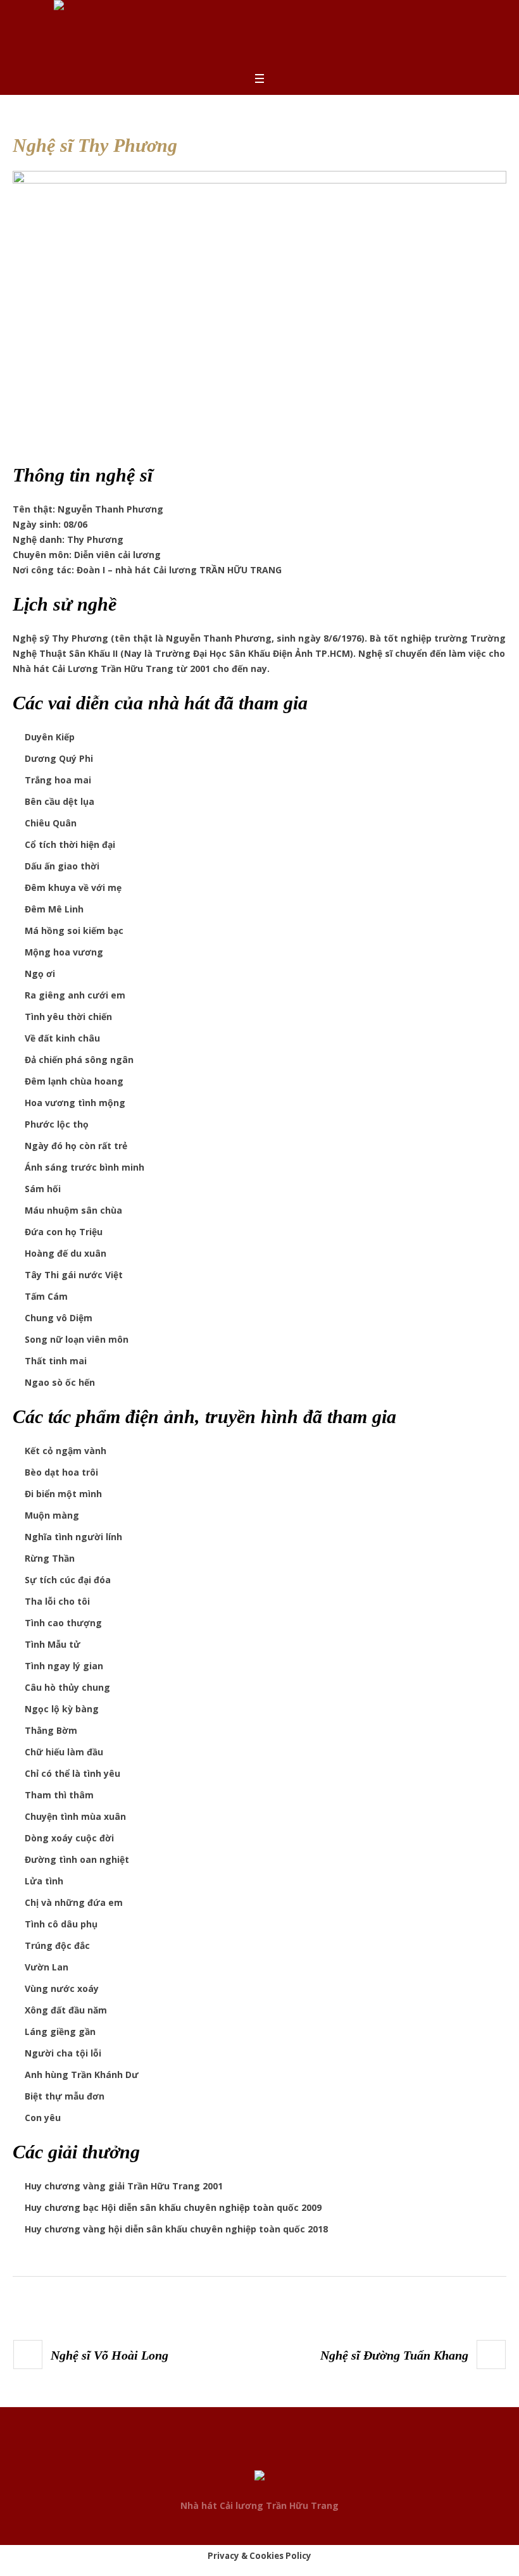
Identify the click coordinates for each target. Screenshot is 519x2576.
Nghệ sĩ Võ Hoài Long (109, 2355)
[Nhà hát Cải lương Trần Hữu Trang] (259, 2478)
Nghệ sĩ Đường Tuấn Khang (394, 2355)
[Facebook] (235, 2453)
